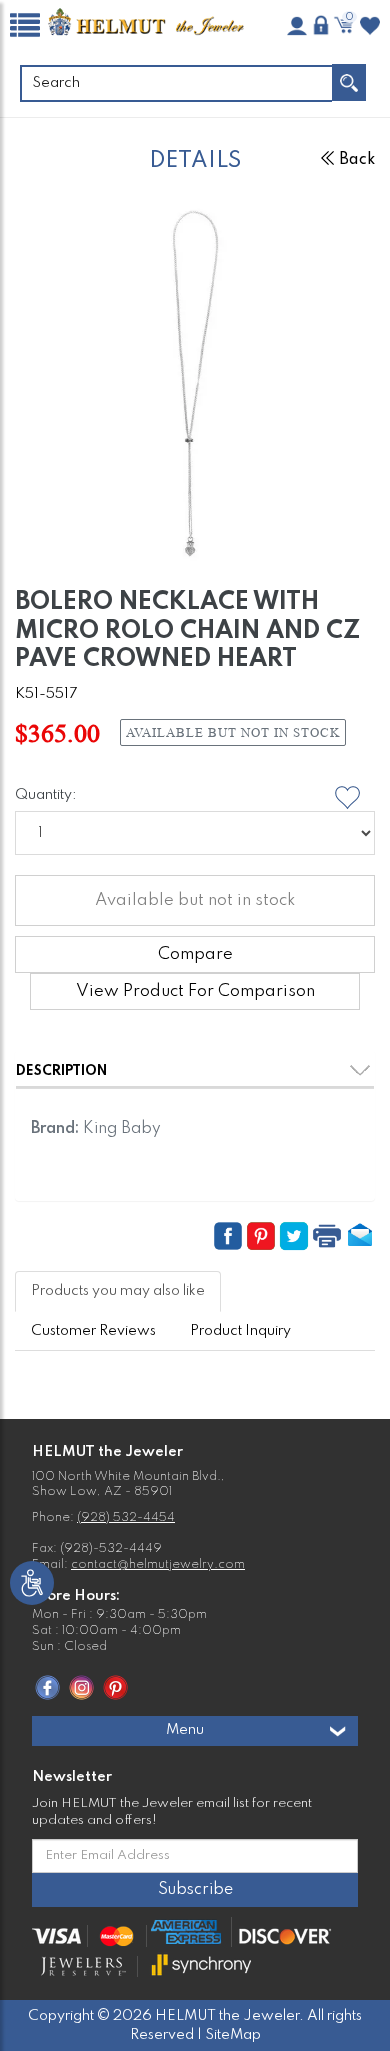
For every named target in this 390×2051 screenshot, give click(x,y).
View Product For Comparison (195, 991)
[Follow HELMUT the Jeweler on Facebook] (47, 1687)
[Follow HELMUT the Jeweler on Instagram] (81, 1687)
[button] (229, 1236)
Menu (185, 1730)
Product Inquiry (240, 1331)
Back (357, 160)
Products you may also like (118, 1291)
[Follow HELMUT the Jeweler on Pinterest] (115, 1687)
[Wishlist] (370, 26)
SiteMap (233, 2035)
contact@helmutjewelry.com (158, 1565)
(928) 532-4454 (126, 1518)
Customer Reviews (93, 1331)
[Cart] (346, 25)
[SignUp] (297, 26)
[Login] (321, 25)
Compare (195, 954)
